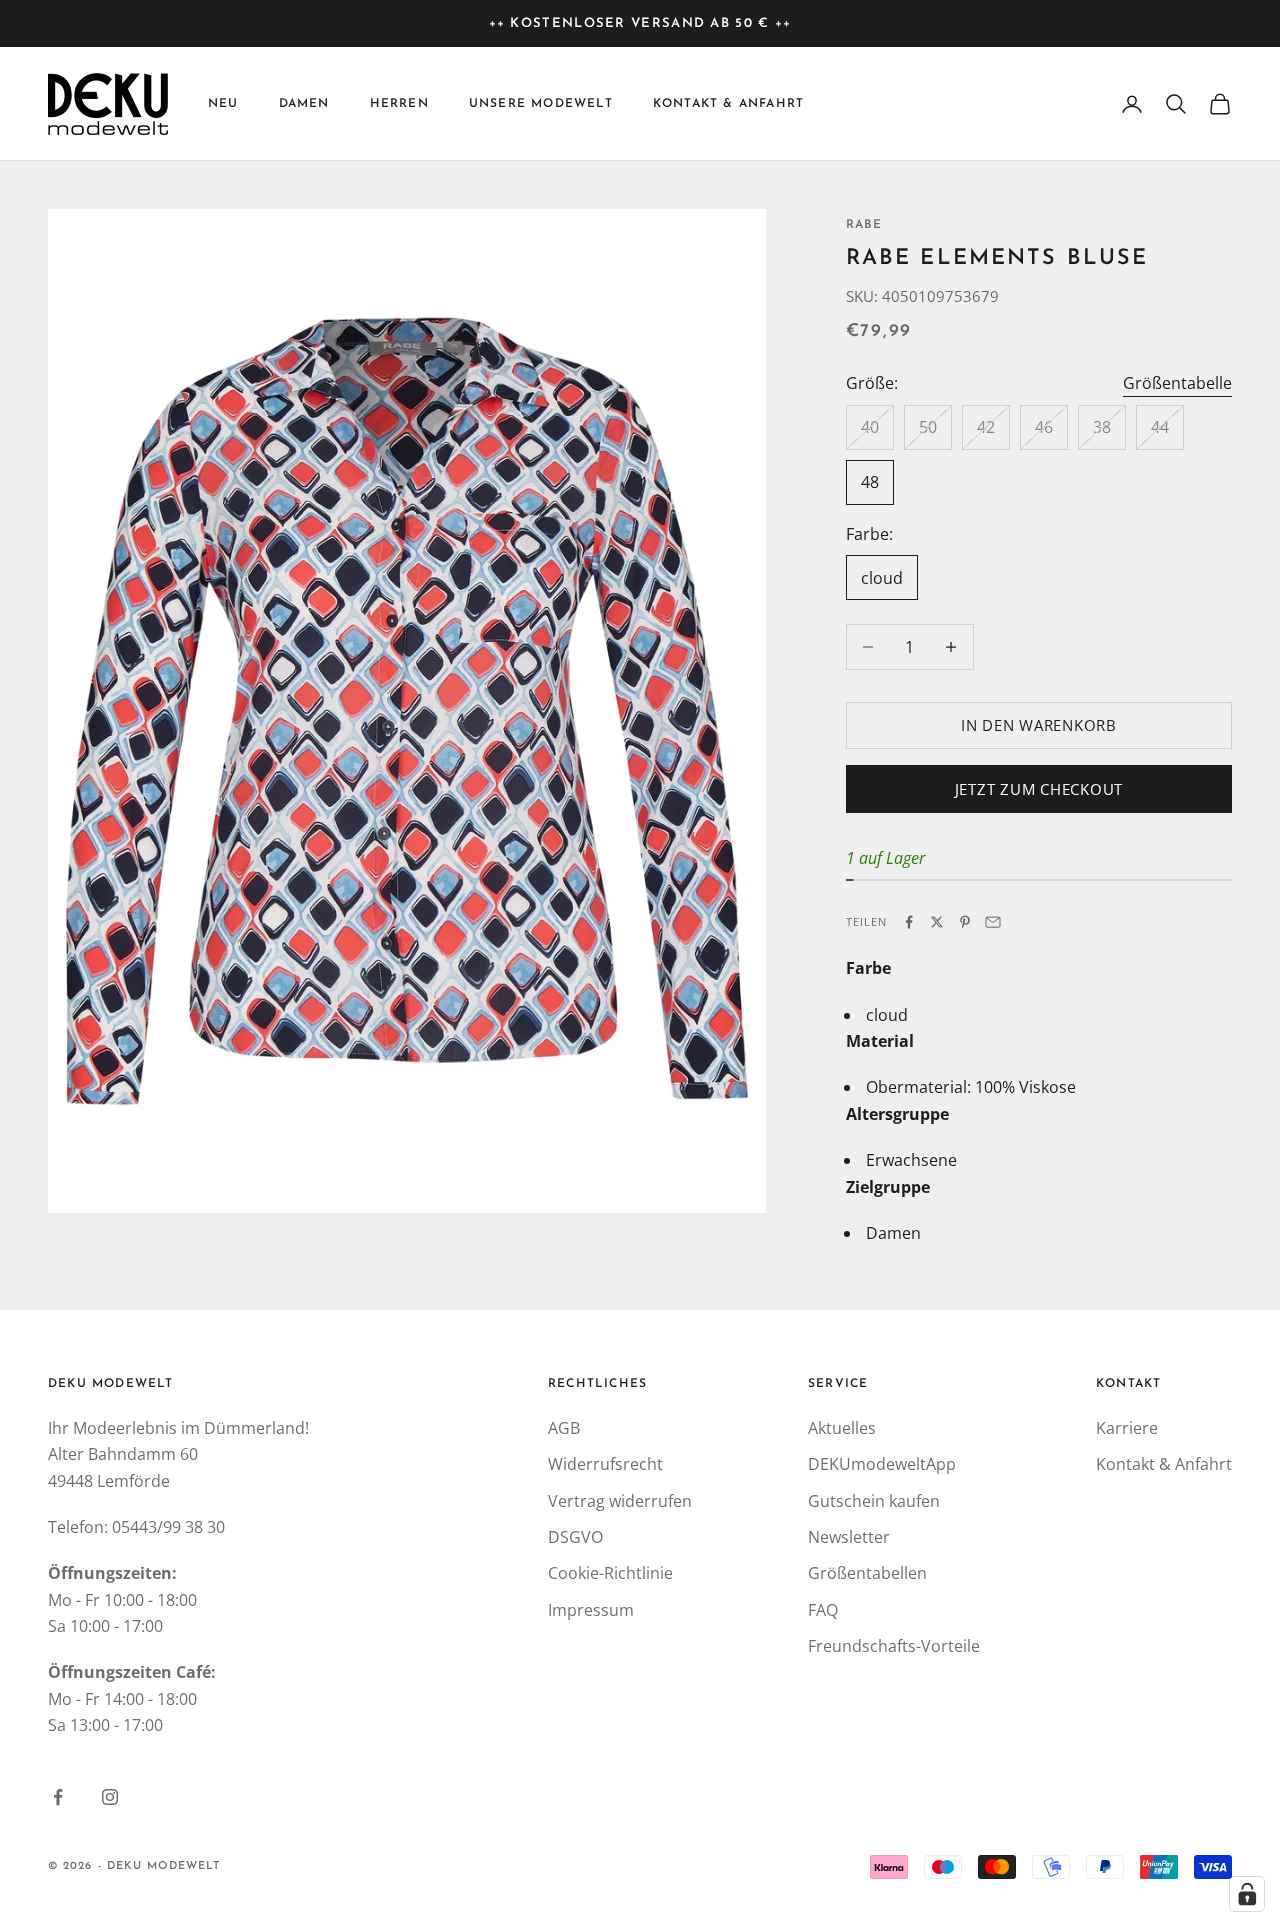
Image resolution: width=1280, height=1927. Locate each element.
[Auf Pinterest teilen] (965, 922)
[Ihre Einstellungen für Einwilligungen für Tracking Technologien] (1247, 1894)
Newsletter (849, 1537)
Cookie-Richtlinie (610, 1573)
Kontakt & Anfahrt (728, 104)
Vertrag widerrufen (620, 1501)
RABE (864, 225)
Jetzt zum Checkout (1039, 789)
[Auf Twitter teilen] (937, 922)
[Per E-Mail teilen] (993, 922)
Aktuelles (842, 1428)
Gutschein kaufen (874, 1501)
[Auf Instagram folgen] (110, 1797)
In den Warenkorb (1039, 725)
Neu (223, 104)
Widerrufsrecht (605, 1464)
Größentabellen (867, 1573)
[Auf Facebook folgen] (58, 1797)
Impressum (591, 1610)
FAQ (823, 1610)
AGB (564, 1428)
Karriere (1127, 1428)
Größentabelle (1177, 383)
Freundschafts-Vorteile (894, 1646)
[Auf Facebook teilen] (909, 922)
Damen (304, 104)
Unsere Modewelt (541, 104)
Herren (399, 104)
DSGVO (575, 1537)
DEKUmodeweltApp (882, 1464)
